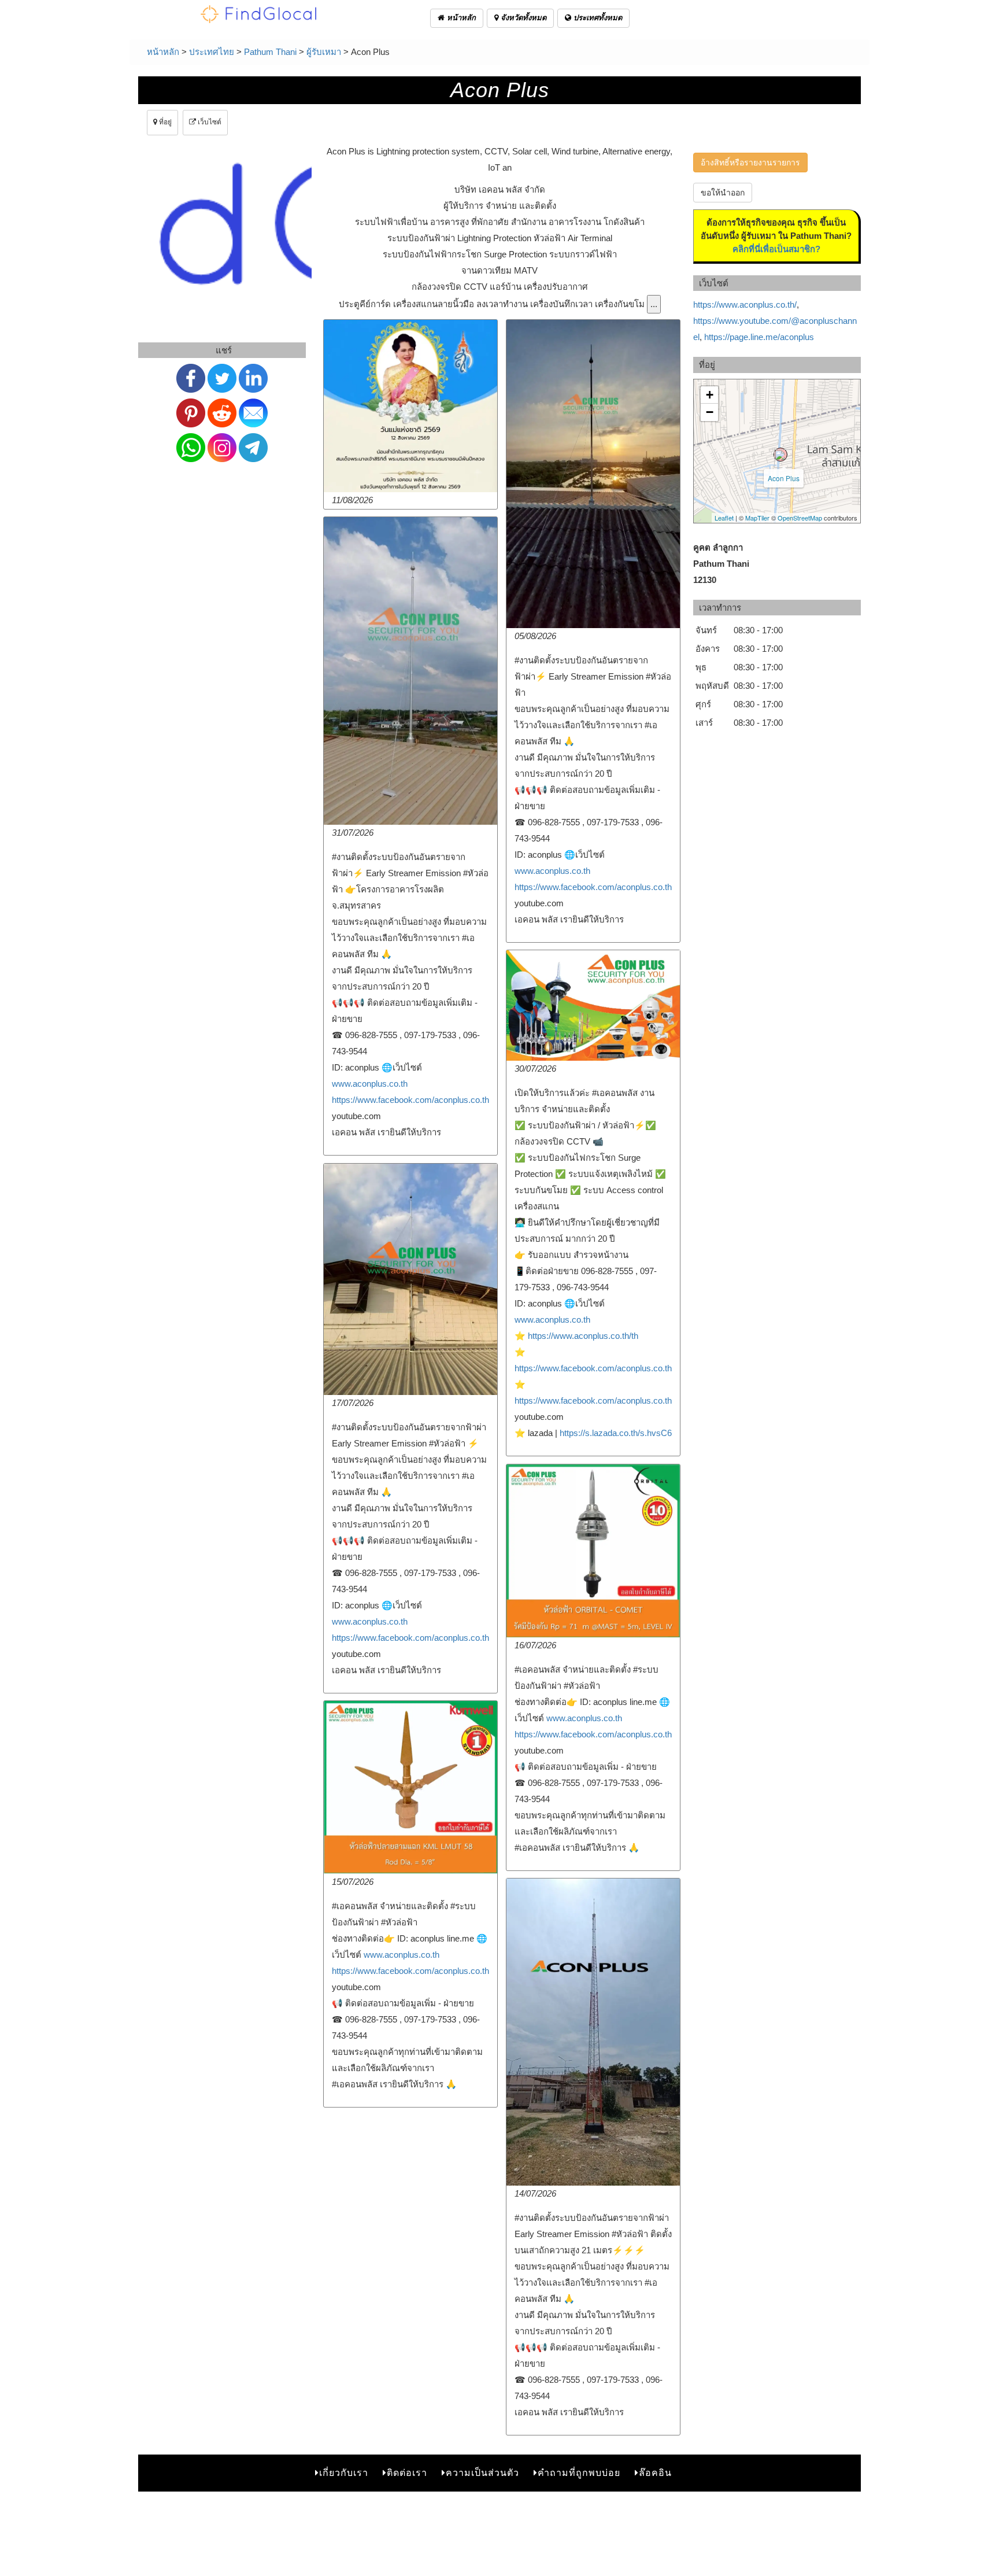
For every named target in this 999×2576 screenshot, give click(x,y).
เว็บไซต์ (209, 122)
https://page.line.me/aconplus (759, 337)
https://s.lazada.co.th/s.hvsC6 (616, 1433)
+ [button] (710, 395)
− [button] (710, 412)
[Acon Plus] (780, 455)
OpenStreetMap (800, 518)
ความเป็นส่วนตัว (482, 2473)
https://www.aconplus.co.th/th (583, 1336)
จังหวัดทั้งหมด (522, 18)
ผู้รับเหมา (324, 52)
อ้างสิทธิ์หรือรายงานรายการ (750, 163)
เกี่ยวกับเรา (344, 2473)
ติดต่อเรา (407, 2473)
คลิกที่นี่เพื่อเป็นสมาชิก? (776, 249)
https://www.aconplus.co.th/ (745, 305)
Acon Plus (784, 478)
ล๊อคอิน (655, 2473)
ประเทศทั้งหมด (597, 18)
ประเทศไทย (212, 52)
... (654, 304)
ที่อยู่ (164, 122)
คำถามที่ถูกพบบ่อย (579, 2473)
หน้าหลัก (460, 18)
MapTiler (757, 518)
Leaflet (724, 518)
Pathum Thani (270, 52)
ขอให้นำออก (723, 193)
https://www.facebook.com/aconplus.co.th (593, 887)
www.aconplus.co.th (552, 871)
